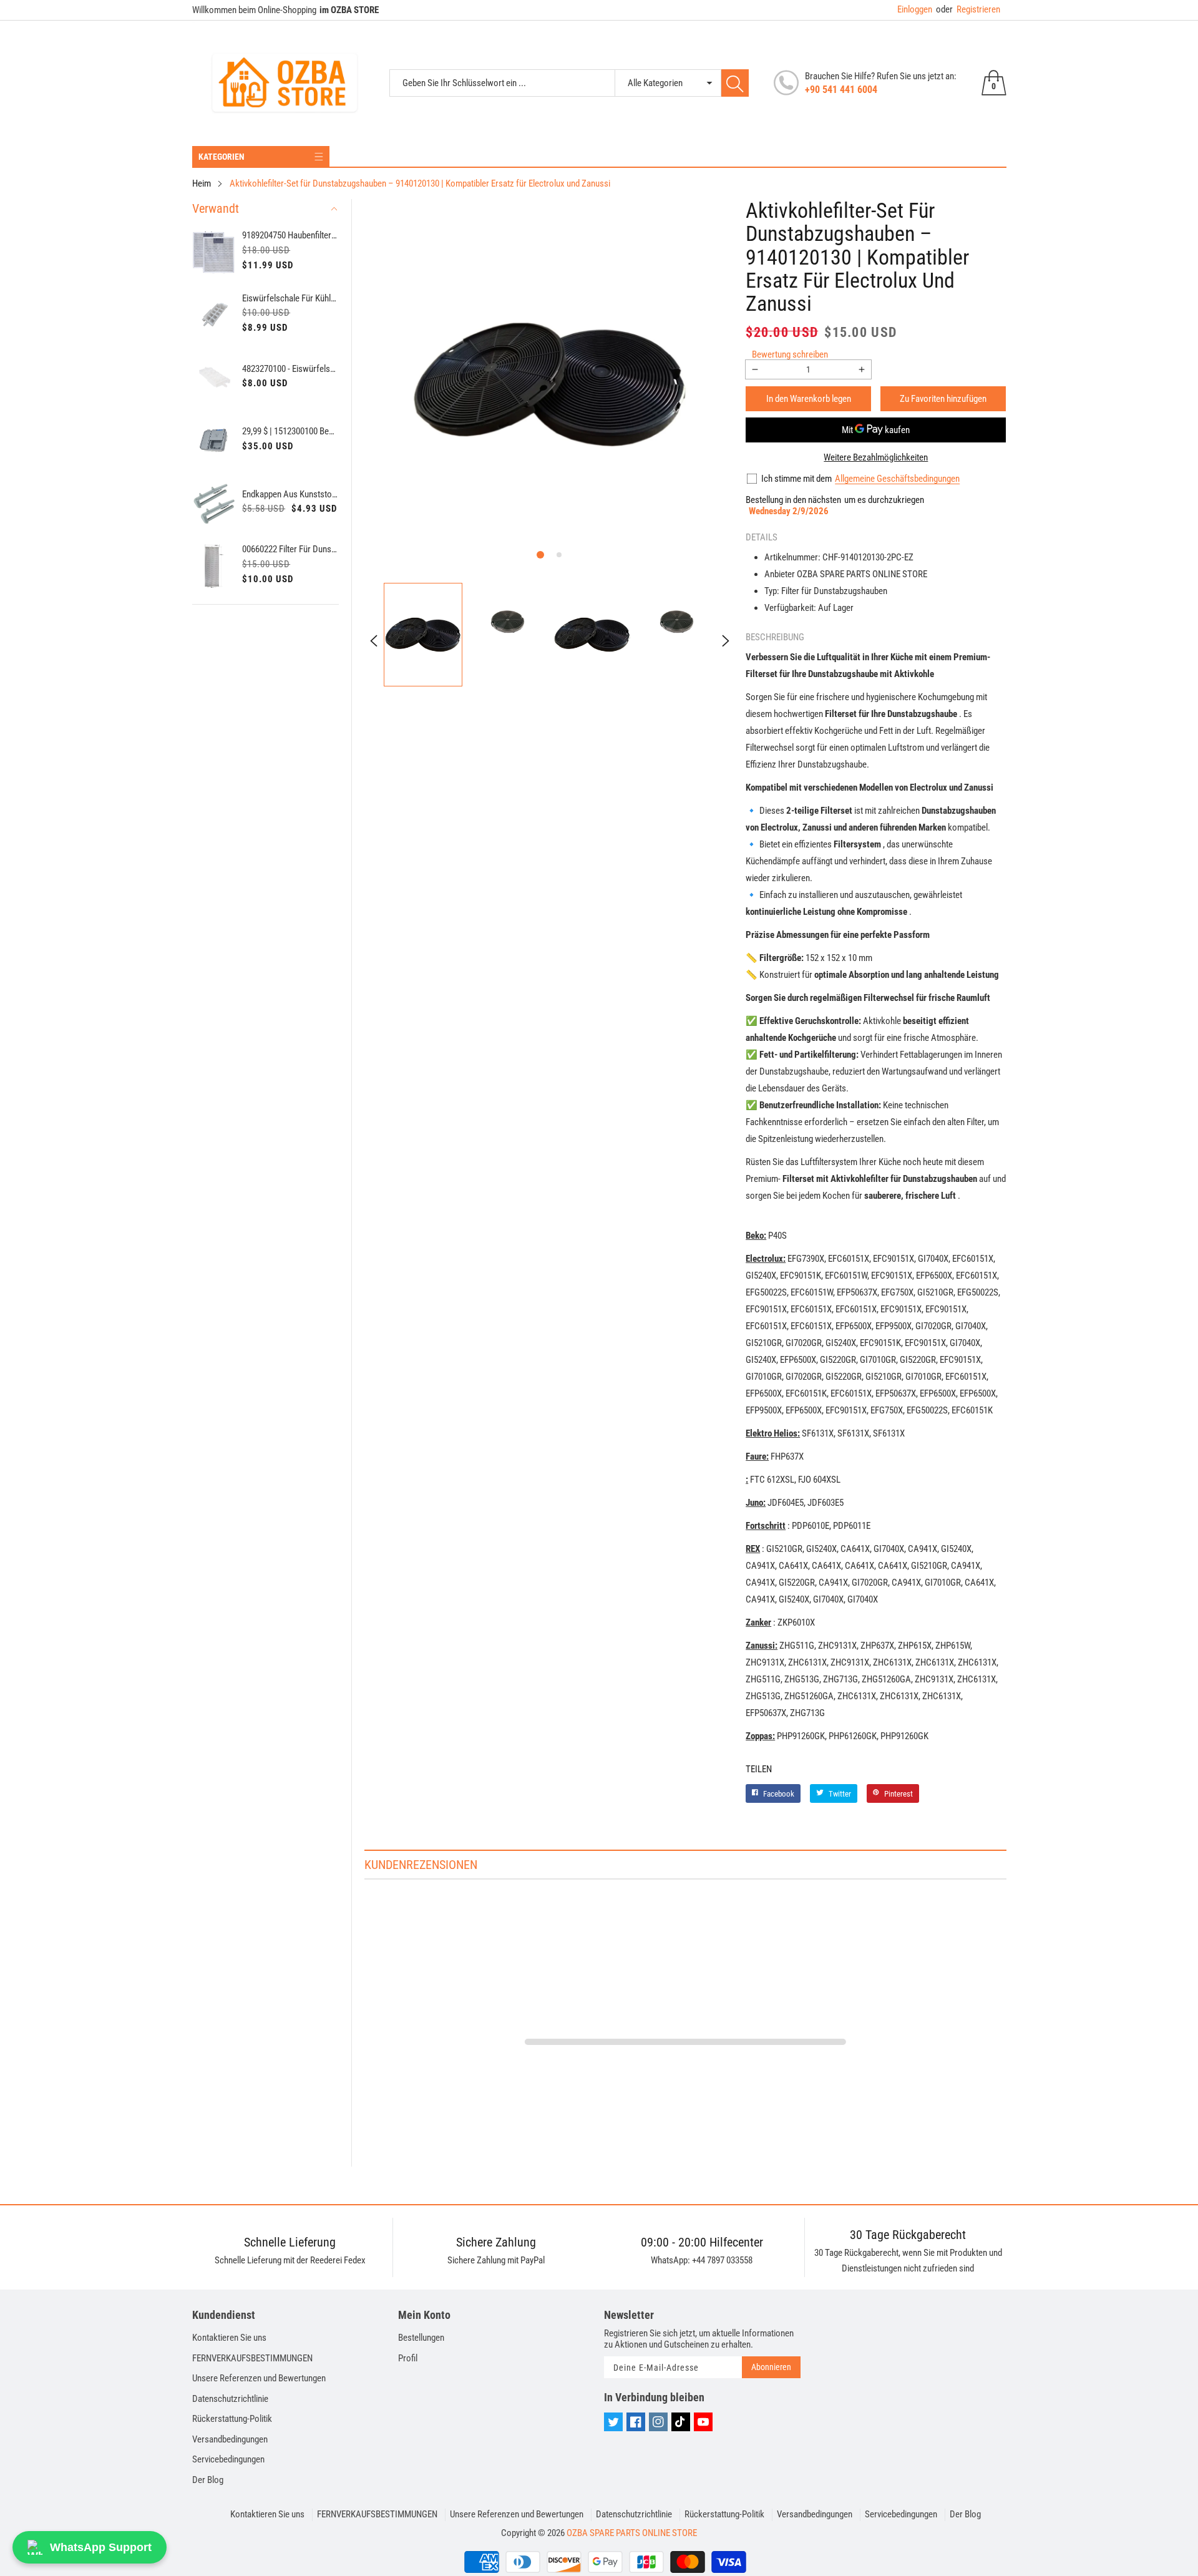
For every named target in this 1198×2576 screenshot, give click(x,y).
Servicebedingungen (228, 2459)
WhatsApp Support (101, 2547)
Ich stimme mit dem (796, 479)
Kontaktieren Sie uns (229, 2338)
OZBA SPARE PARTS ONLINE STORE (632, 2533)
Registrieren (968, 9)
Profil (408, 2358)
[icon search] (735, 83)
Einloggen (915, 9)
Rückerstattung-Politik (232, 2419)
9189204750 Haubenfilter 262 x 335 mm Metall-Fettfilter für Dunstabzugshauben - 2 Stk (290, 235)
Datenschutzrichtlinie (230, 2399)
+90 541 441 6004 (841, 90)
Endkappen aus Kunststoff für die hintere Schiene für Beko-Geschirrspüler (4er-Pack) (290, 494)
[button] (540, 555)
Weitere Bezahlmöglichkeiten (876, 457)
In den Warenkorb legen (809, 399)
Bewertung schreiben (790, 354)
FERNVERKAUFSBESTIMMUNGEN (252, 2358)
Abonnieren (771, 2367)
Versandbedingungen (230, 2439)
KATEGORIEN (222, 157)
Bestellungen (421, 2338)
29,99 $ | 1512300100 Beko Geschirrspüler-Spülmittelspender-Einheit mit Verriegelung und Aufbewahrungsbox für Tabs (290, 431)
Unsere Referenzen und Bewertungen (259, 2378)
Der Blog (208, 2480)
